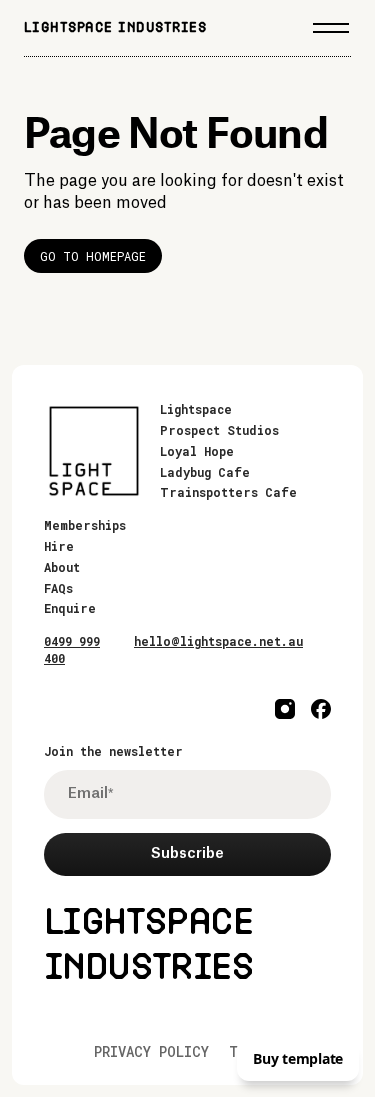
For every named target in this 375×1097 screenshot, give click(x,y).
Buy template (298, 1058)
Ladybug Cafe (205, 472)
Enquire (70, 608)
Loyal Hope (197, 451)
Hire (59, 546)
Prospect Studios (219, 430)
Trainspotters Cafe (228, 492)
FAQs (58, 588)
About (62, 567)
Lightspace (196, 409)
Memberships (85, 525)
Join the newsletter (113, 751)
